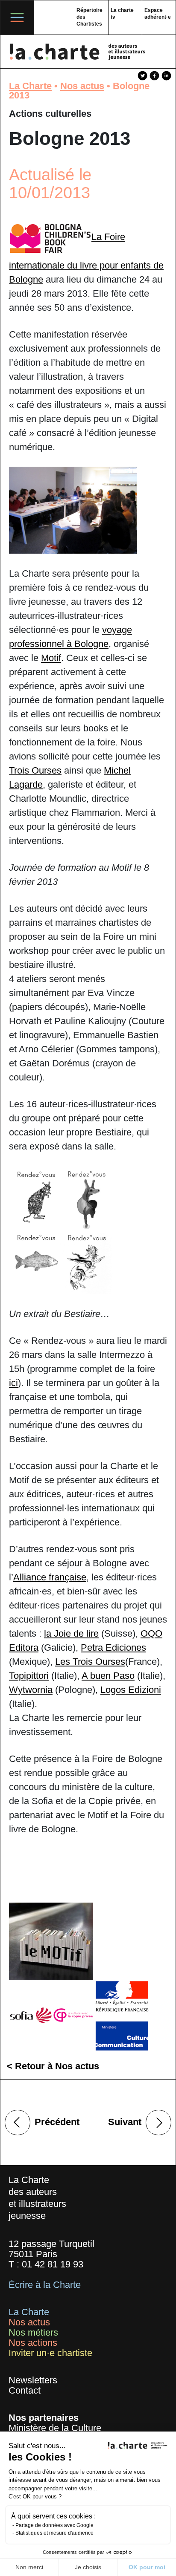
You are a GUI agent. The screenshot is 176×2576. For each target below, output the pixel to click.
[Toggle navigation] (17, 17)
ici (13, 1383)
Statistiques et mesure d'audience (54, 2533)
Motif (51, 658)
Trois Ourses (35, 770)
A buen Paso (108, 1676)
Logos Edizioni (131, 1690)
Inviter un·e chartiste (50, 2353)
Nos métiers (33, 2332)
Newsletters (33, 2380)
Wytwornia (31, 1690)
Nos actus (82, 86)
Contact (25, 2390)
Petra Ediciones (113, 1648)
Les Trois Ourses (90, 1662)
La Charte (30, 86)
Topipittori (29, 1676)
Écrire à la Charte (45, 2285)
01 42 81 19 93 (53, 2264)
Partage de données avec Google (54, 2525)
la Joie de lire (71, 1633)
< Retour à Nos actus (53, 2066)
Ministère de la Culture (55, 2428)
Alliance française (50, 1577)
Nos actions (33, 2343)
